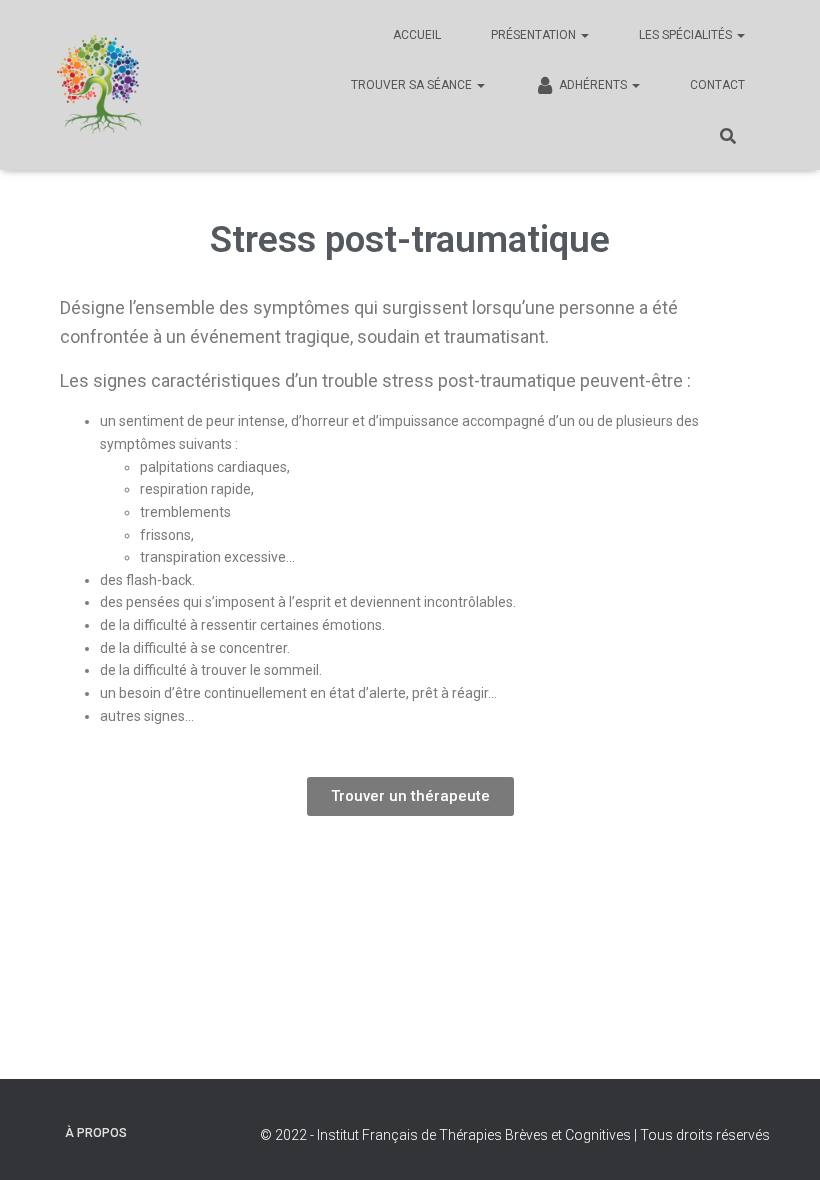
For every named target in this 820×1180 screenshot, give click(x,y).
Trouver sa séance (413, 85)
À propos (96, 1133)
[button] (410, 796)
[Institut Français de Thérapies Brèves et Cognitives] (100, 85)
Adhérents (594, 85)
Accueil (417, 35)
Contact (717, 85)
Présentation (535, 35)
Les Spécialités (687, 35)
